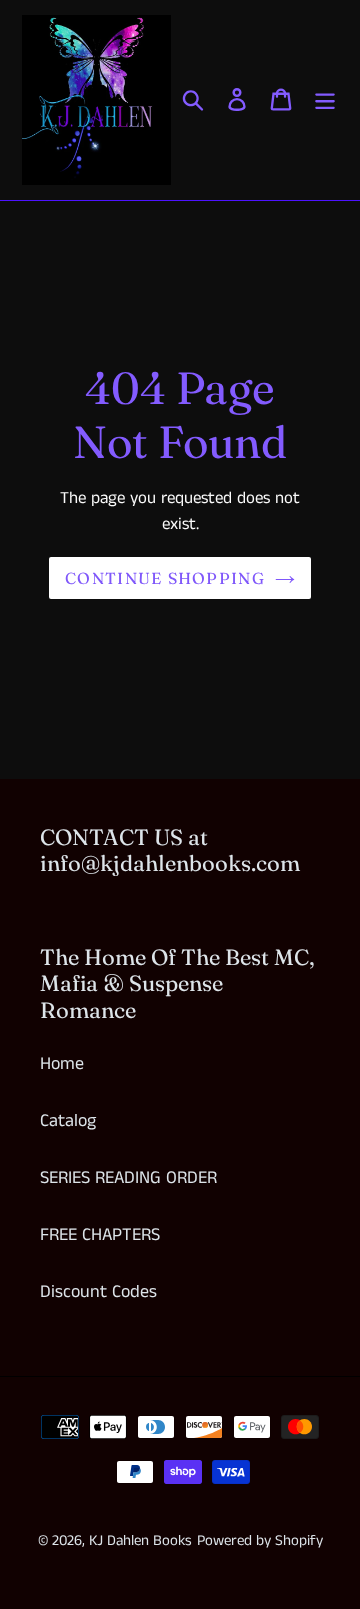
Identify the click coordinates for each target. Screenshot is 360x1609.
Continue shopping (165, 578)
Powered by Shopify (260, 1540)
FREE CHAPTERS (100, 1235)
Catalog (68, 1121)
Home (62, 1064)
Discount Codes (98, 1292)
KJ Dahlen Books (140, 1540)
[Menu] (325, 99)
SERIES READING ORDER (128, 1178)
